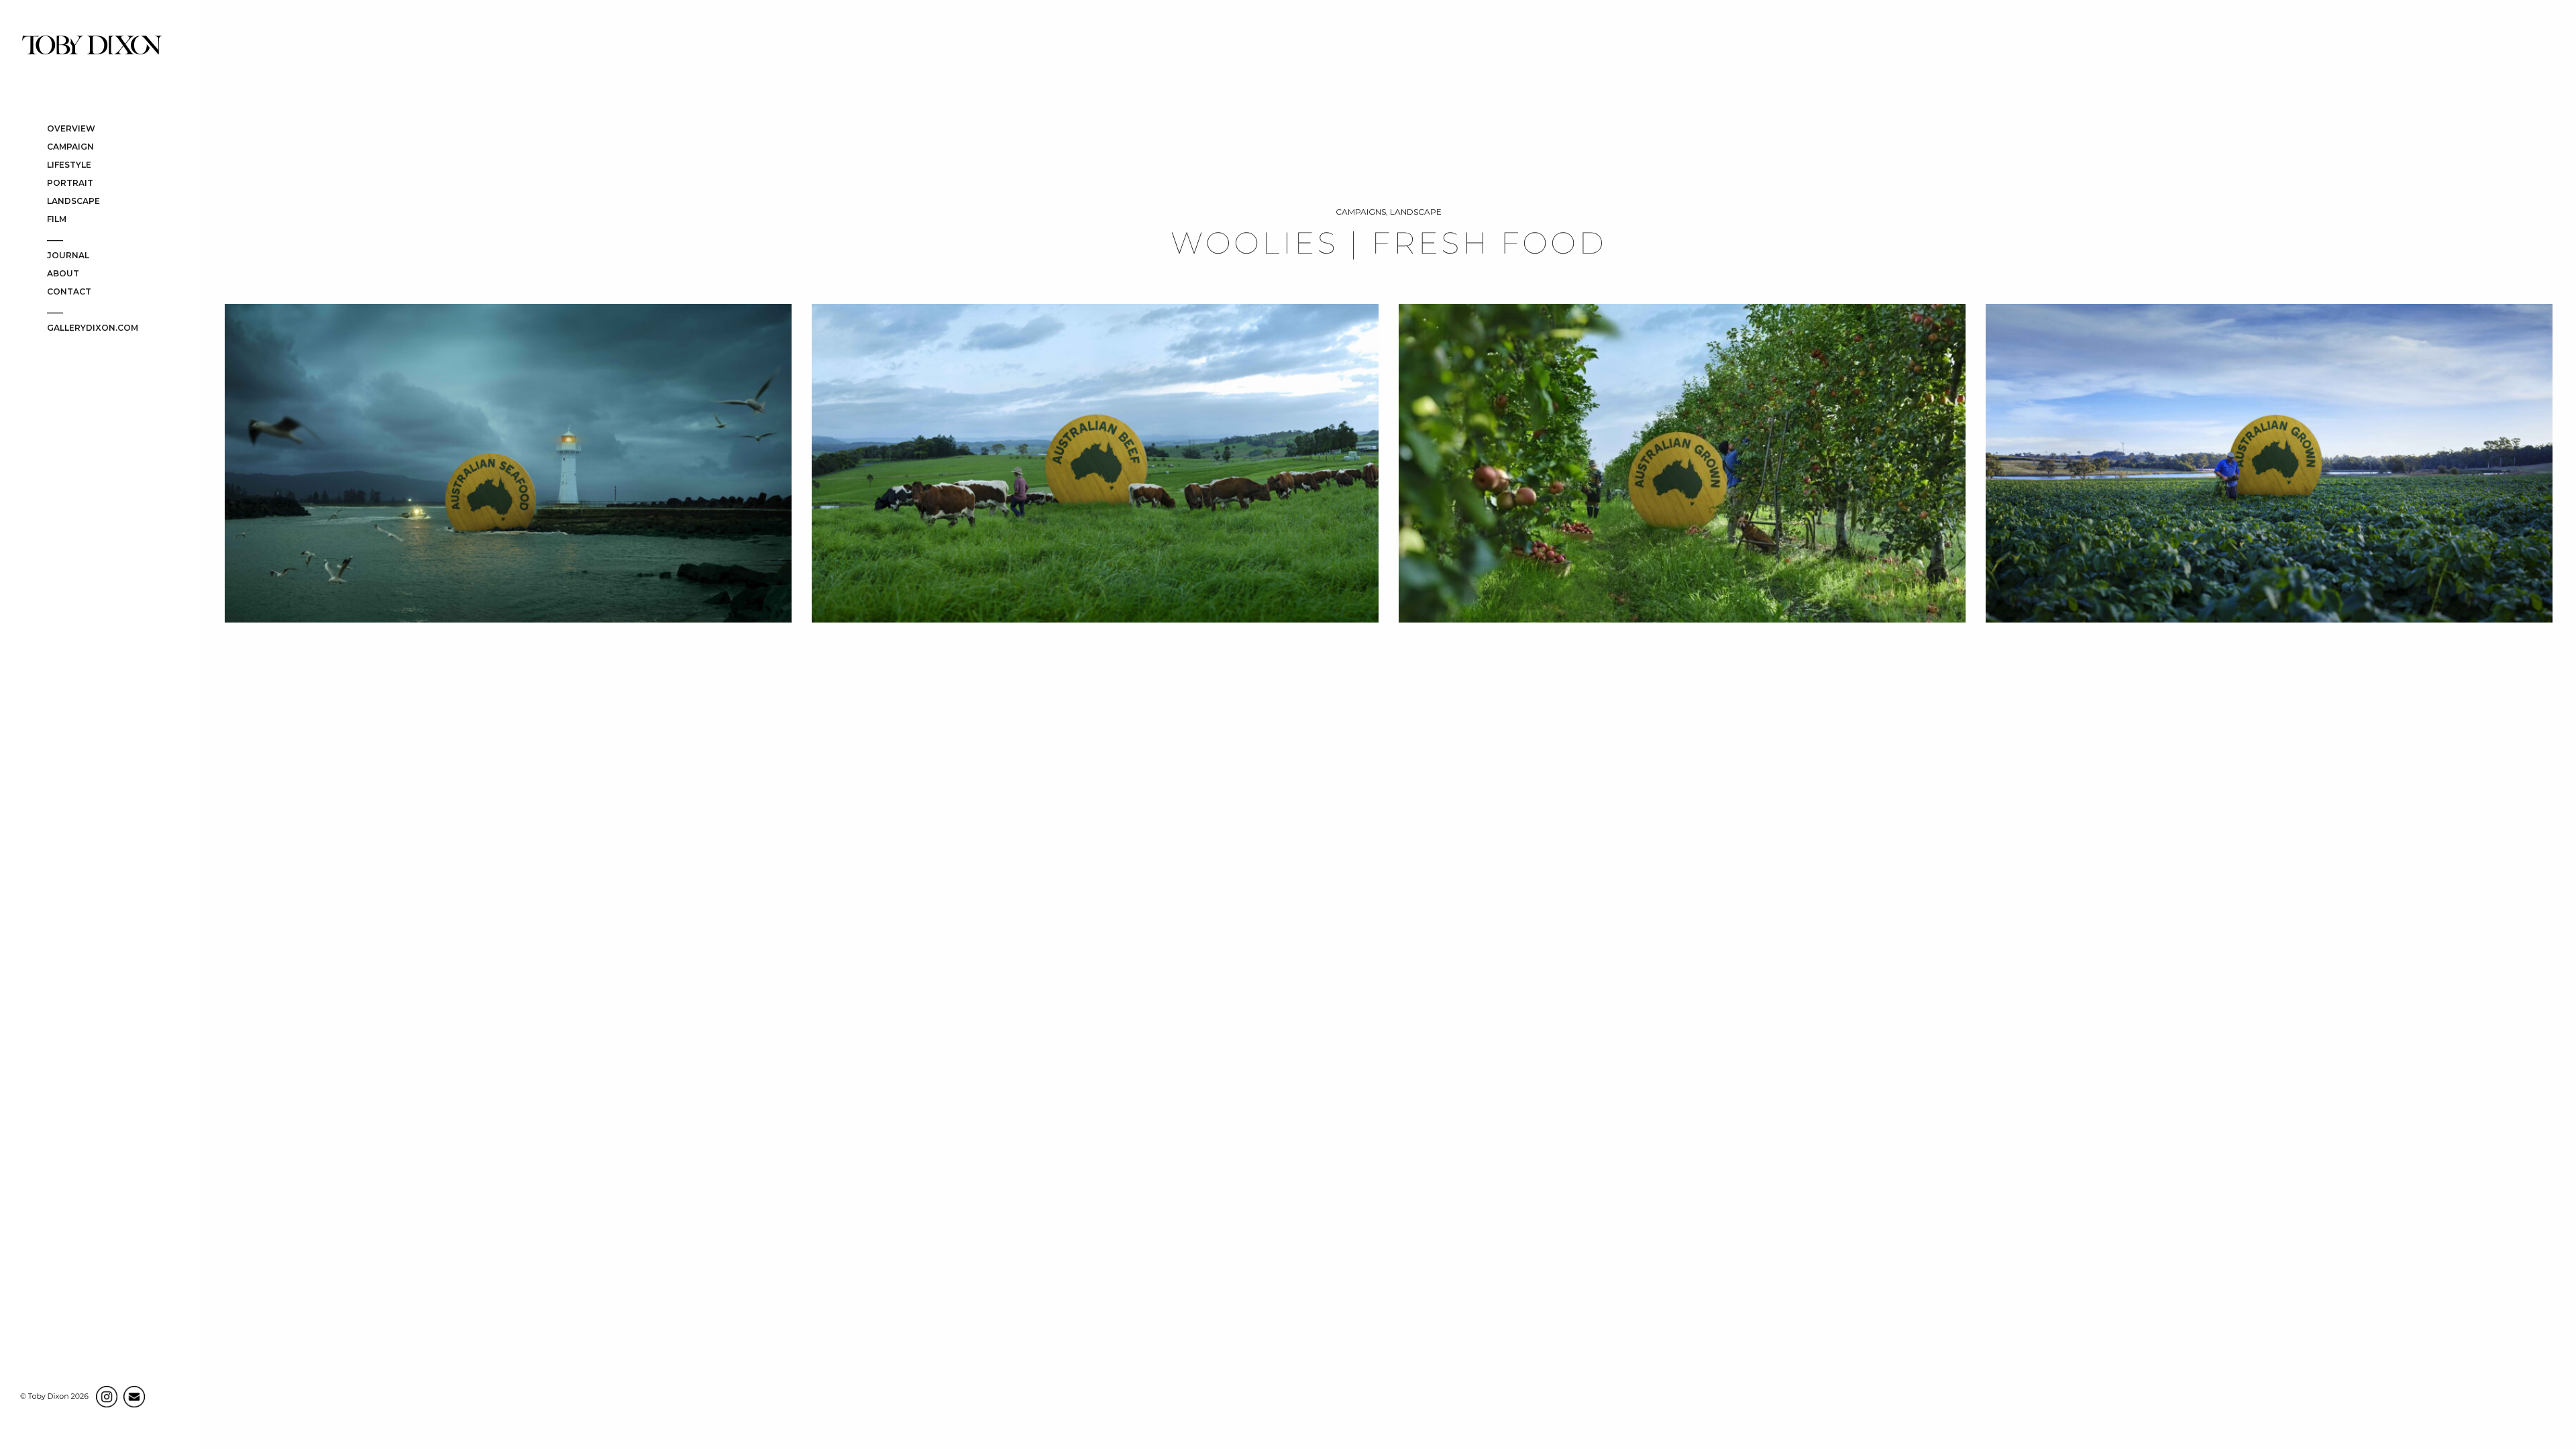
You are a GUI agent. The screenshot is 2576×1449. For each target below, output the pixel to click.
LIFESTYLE (69, 165)
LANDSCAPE (73, 202)
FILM (57, 220)
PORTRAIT (70, 183)
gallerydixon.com (93, 328)
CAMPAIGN (70, 147)
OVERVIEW (71, 129)
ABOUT (63, 274)
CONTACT (69, 292)
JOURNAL (68, 256)
